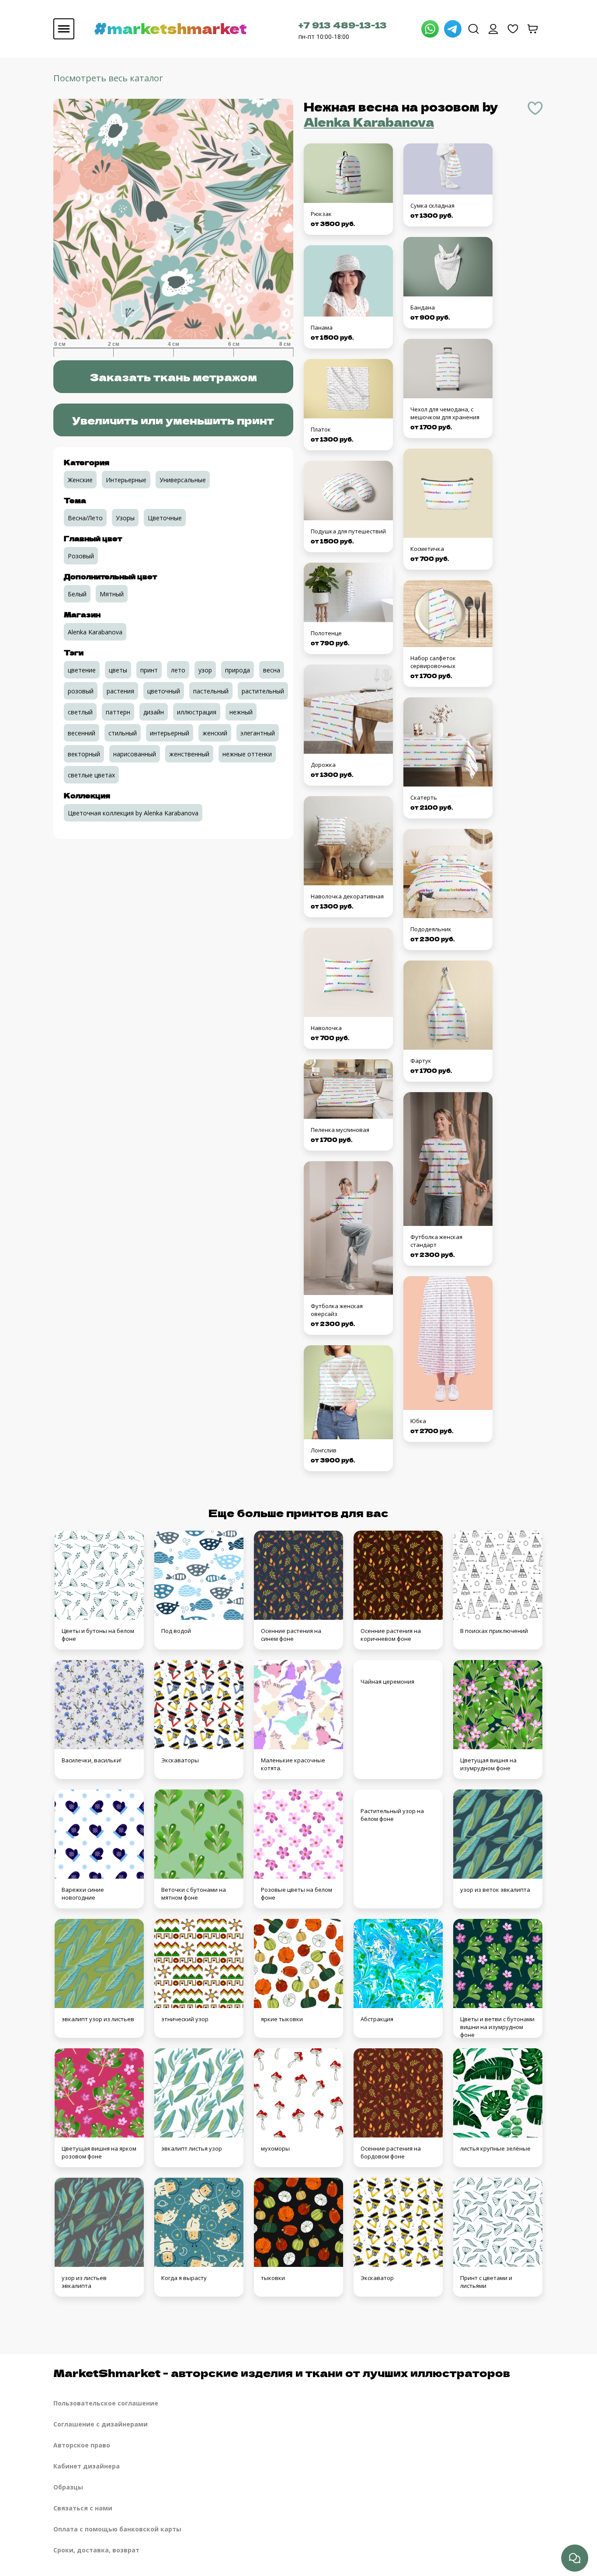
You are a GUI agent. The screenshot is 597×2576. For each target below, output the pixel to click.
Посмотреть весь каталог (108, 78)
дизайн (154, 712)
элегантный (258, 733)
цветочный (164, 691)
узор (205, 670)
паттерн (118, 712)
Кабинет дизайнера (87, 2466)
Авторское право (82, 2445)
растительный (263, 691)
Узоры (125, 518)
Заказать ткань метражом (173, 377)
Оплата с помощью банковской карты (117, 2529)
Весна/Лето (85, 518)
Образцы (68, 2487)
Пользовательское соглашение (106, 2403)
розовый (81, 691)
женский (215, 733)
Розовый (81, 556)
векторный (84, 754)
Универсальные (183, 480)
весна (272, 670)
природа (238, 670)
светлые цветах (91, 775)
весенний (82, 733)
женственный (189, 754)
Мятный (112, 594)
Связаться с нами (83, 2508)
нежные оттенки (247, 754)
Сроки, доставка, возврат (96, 2550)
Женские (80, 480)
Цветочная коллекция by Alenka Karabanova (133, 813)
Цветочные (165, 518)
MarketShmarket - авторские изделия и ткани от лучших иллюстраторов (282, 2372)
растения (120, 691)
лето (178, 670)
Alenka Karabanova (369, 122)
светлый (80, 712)
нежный (241, 712)
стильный (123, 733)
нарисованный (135, 754)
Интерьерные (126, 480)
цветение (82, 670)
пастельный (211, 691)
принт (149, 670)
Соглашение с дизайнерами (101, 2424)
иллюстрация (197, 712)
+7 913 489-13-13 (343, 25)
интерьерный (170, 733)
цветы (118, 670)
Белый (77, 594)
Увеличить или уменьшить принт (173, 420)
